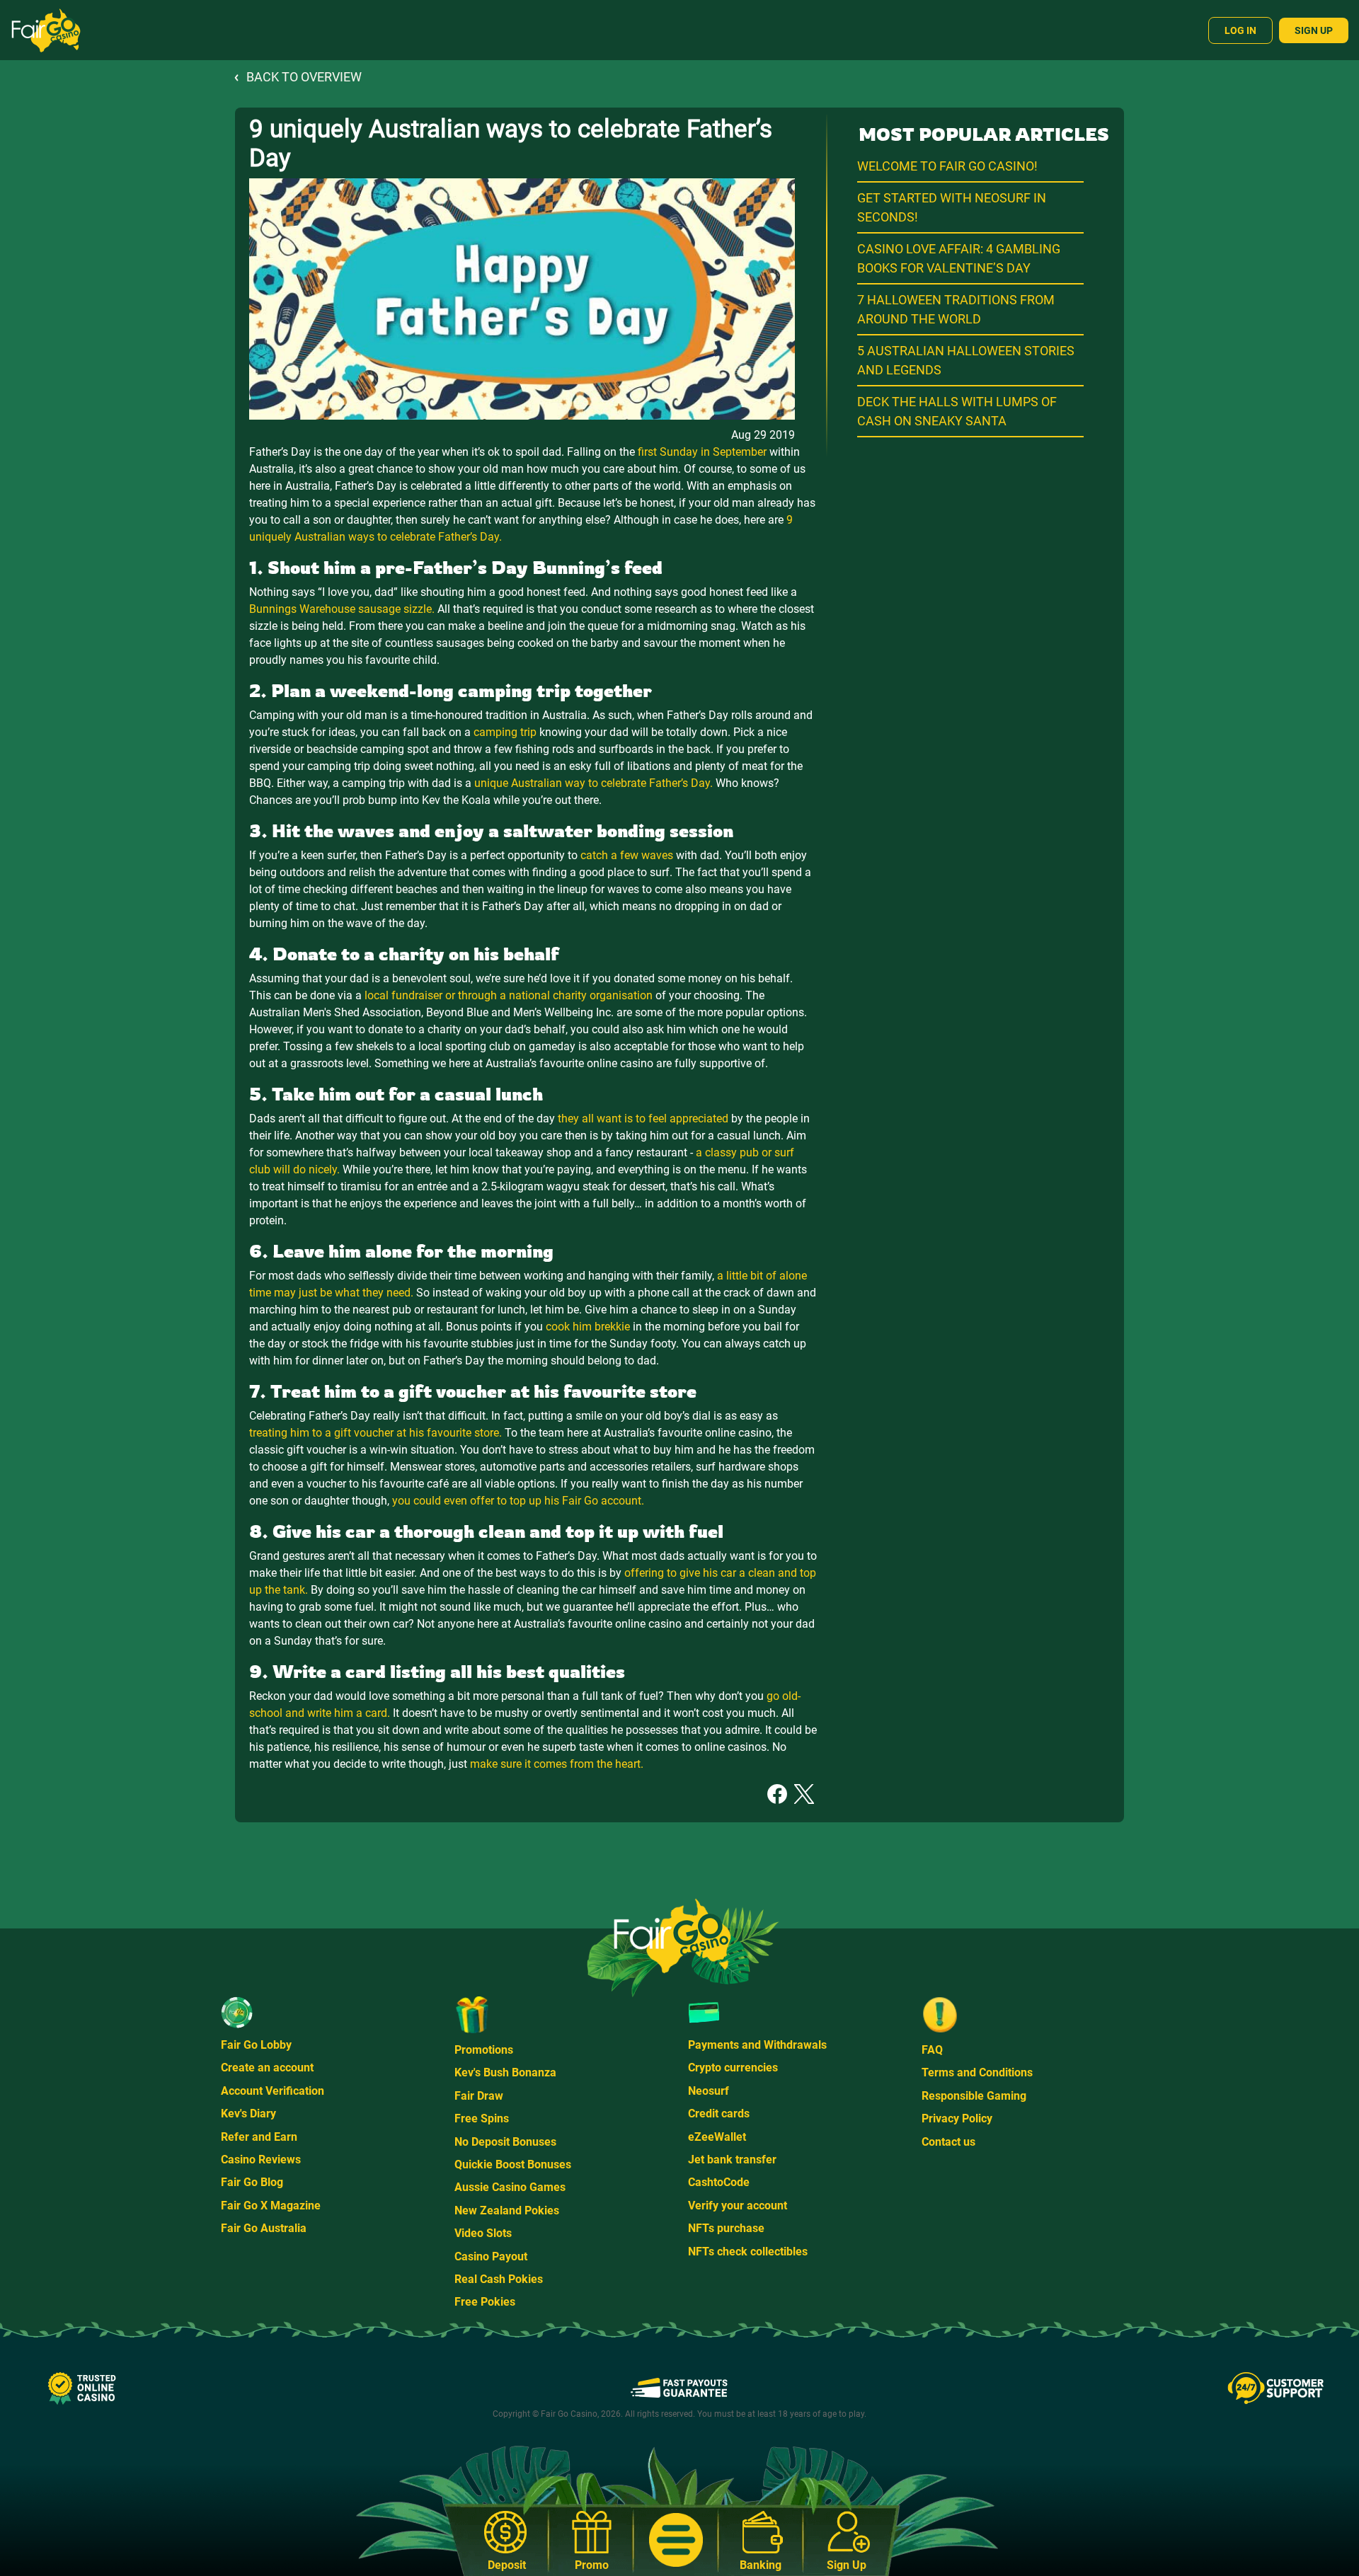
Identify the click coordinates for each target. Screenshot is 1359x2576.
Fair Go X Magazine (271, 2206)
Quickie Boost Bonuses (513, 2164)
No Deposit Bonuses (505, 2142)
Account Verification (273, 2091)
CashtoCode (719, 2182)
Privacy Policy (957, 2118)
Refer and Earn (259, 2137)
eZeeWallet (717, 2137)
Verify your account (738, 2206)
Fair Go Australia (264, 2228)
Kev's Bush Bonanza (505, 2072)
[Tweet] (804, 1793)
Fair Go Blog (252, 2182)
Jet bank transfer (732, 2160)
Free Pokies (485, 2302)
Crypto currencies (733, 2068)
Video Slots (483, 2233)
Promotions (484, 2050)
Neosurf (709, 2091)
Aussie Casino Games (510, 2187)
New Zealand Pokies (507, 2210)
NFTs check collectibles (748, 2252)
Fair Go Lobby (256, 2045)
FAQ (932, 2050)
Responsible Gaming (974, 2096)
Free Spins (482, 2118)
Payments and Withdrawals (757, 2045)
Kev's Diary (248, 2114)
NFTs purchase (726, 2228)
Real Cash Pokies (499, 2279)
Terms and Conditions (977, 2072)
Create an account (267, 2068)
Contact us (948, 2142)
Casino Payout (491, 2256)
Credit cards (719, 2114)
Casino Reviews (261, 2160)
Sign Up (1314, 30)
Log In (1240, 30)
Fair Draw (479, 2096)
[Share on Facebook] (777, 1793)
